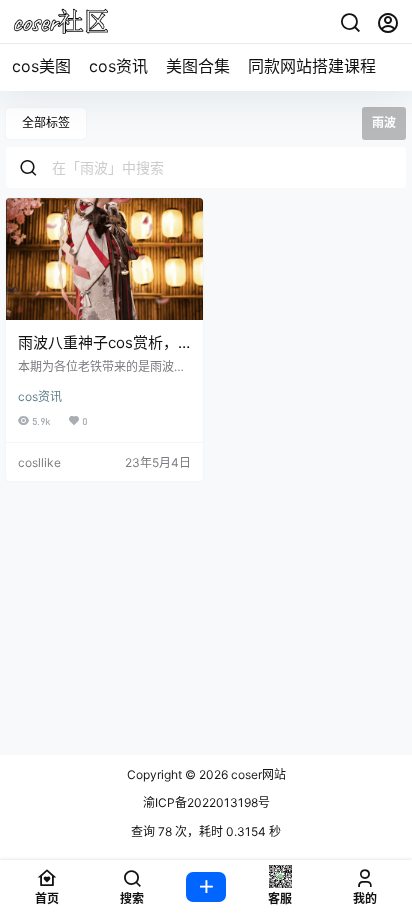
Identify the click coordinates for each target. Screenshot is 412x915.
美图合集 (198, 66)
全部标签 (46, 122)
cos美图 (41, 66)
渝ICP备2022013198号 (206, 802)
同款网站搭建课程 (312, 66)
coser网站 (257, 774)
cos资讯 (118, 66)
